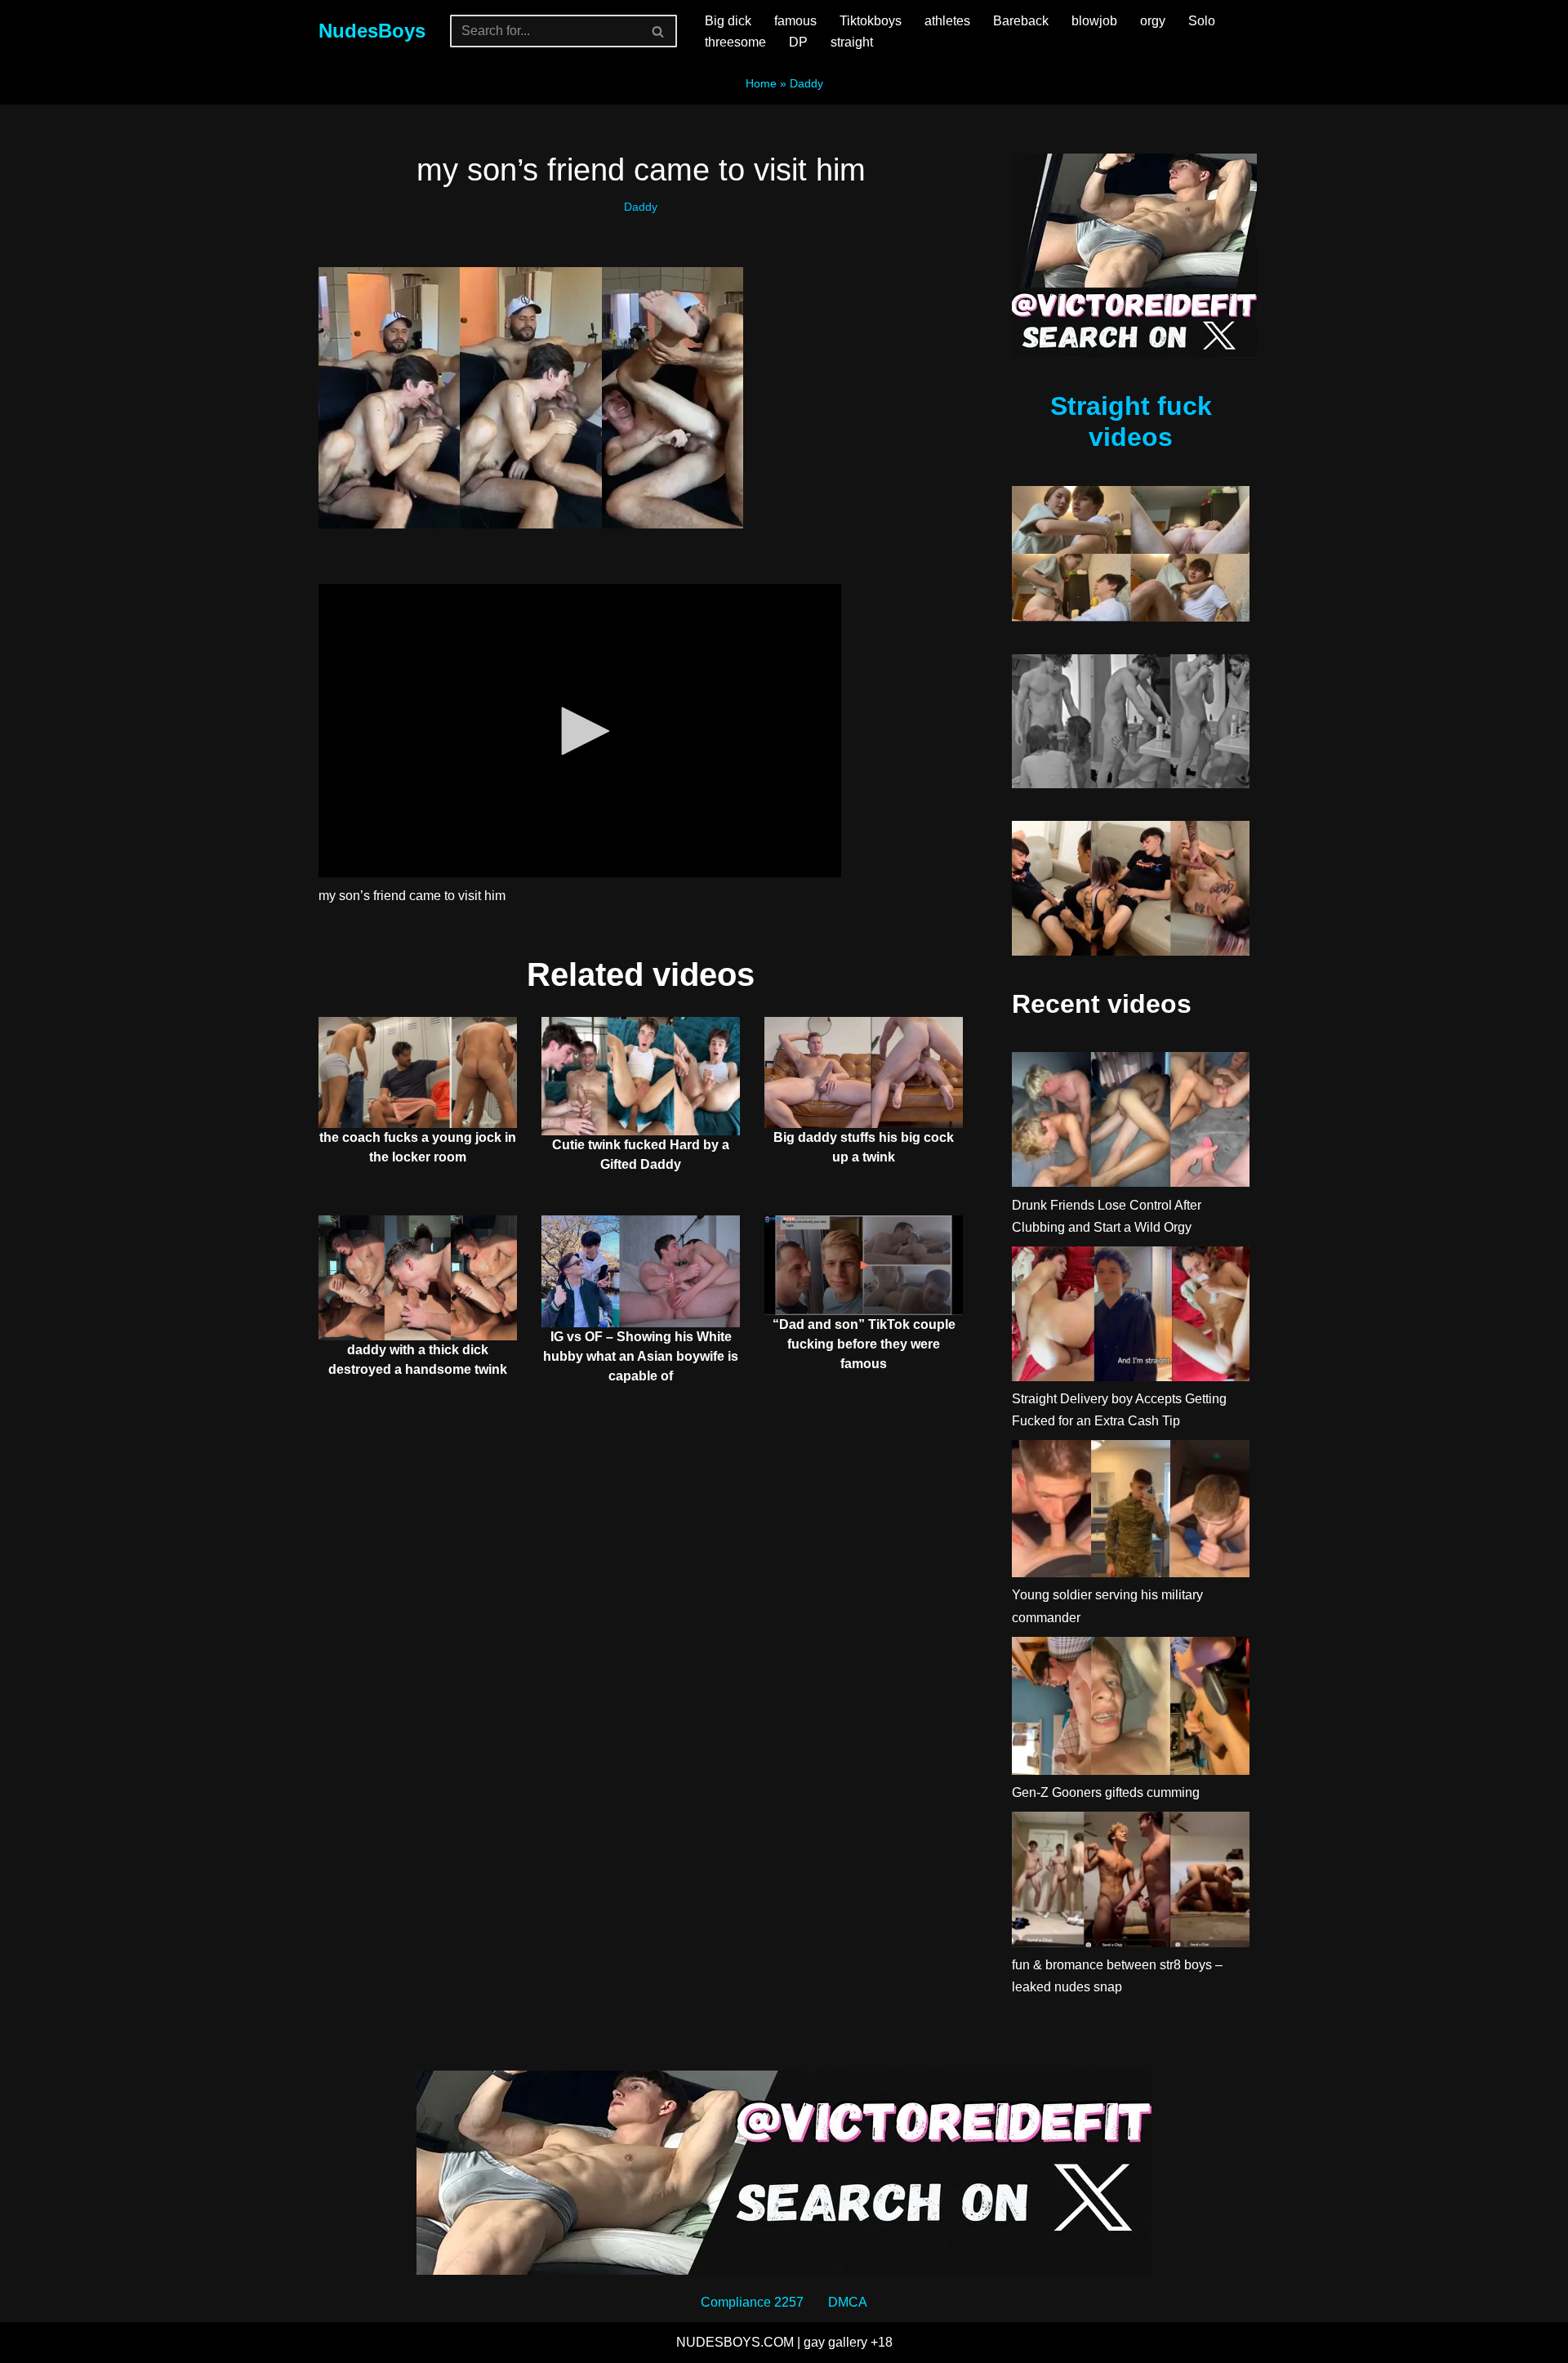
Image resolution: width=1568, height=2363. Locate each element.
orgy (1153, 21)
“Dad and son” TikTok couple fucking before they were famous (864, 1344)
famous (795, 21)
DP (798, 42)
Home (761, 83)
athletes (947, 21)
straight (852, 42)
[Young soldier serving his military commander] (1131, 1512)
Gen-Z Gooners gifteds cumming (1106, 1792)
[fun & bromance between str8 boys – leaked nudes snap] (1131, 1883)
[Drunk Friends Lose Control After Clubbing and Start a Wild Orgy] (1131, 1123)
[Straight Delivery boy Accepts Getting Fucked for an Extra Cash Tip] (1131, 1317)
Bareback (1021, 21)
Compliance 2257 (752, 2302)
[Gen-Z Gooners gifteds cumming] (1131, 1709)
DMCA (848, 2302)
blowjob (1094, 21)
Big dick (728, 21)
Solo (1202, 21)
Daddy (806, 83)
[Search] (659, 31)
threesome (735, 42)
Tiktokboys (871, 21)
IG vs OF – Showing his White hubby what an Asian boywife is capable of (641, 1356)
